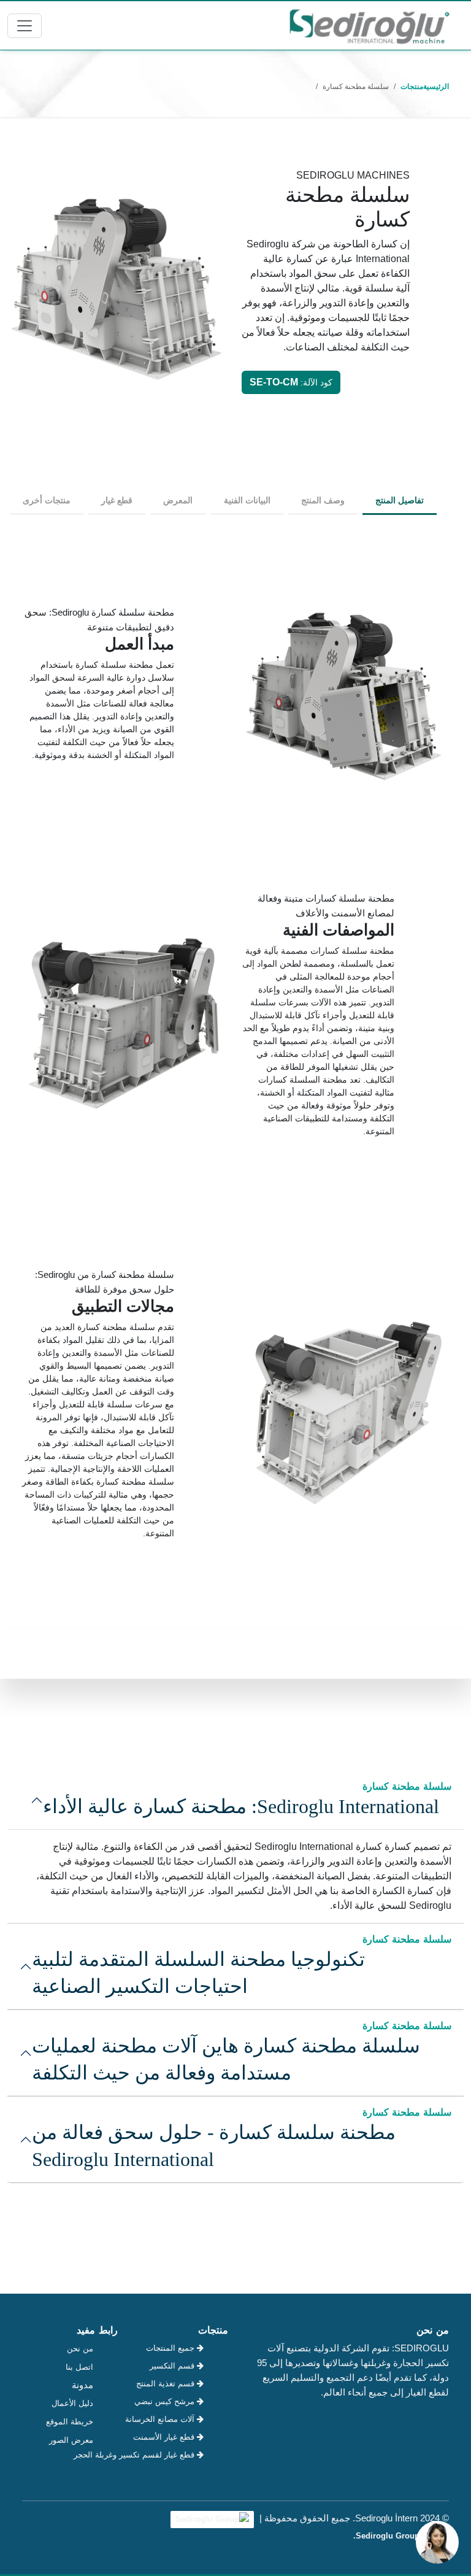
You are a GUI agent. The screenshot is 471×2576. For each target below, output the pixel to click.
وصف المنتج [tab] (323, 500)
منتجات (412, 87)
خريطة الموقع (70, 2422)
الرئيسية (436, 87)
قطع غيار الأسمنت (165, 2437)
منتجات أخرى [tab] (47, 500)
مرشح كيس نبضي (166, 2401)
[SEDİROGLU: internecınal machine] (369, 25)
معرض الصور (71, 2440)
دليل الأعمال (72, 2403)
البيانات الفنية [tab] (247, 500)
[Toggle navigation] (25, 26)
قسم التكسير (173, 2366)
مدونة (82, 2385)
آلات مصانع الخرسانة (165, 2419)
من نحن (80, 2349)
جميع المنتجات (171, 2348)
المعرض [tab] (178, 500)
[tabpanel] (235, 1082)
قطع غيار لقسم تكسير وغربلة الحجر (165, 2455)
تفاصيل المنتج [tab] (400, 500)
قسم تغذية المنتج (167, 2384)
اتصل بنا (79, 2367)
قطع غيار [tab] (117, 500)
